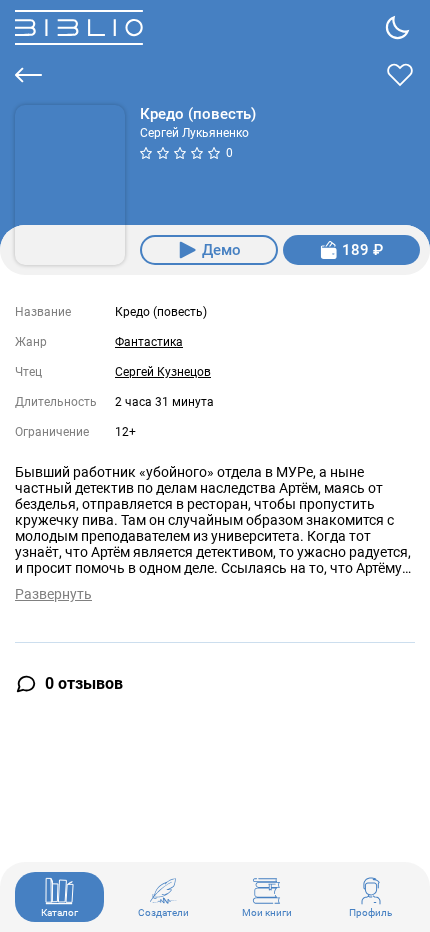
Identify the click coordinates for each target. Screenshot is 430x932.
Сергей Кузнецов (163, 372)
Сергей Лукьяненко (194, 133)
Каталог (59, 912)
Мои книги (267, 912)
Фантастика (149, 342)
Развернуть (53, 594)
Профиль (370, 912)
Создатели (163, 912)
